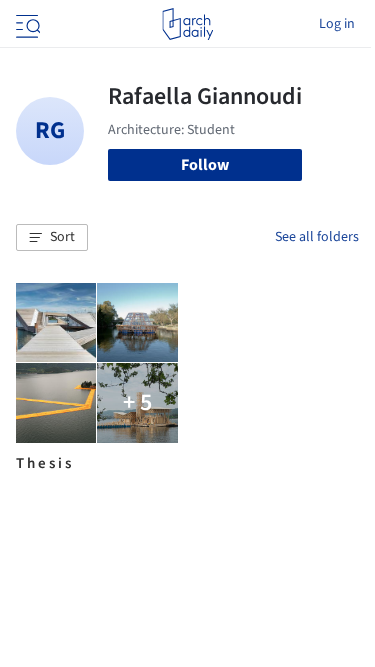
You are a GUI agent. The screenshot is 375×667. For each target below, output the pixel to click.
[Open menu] (26, 24)
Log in (337, 24)
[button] (52, 238)
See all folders (317, 237)
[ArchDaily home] (187, 24)
